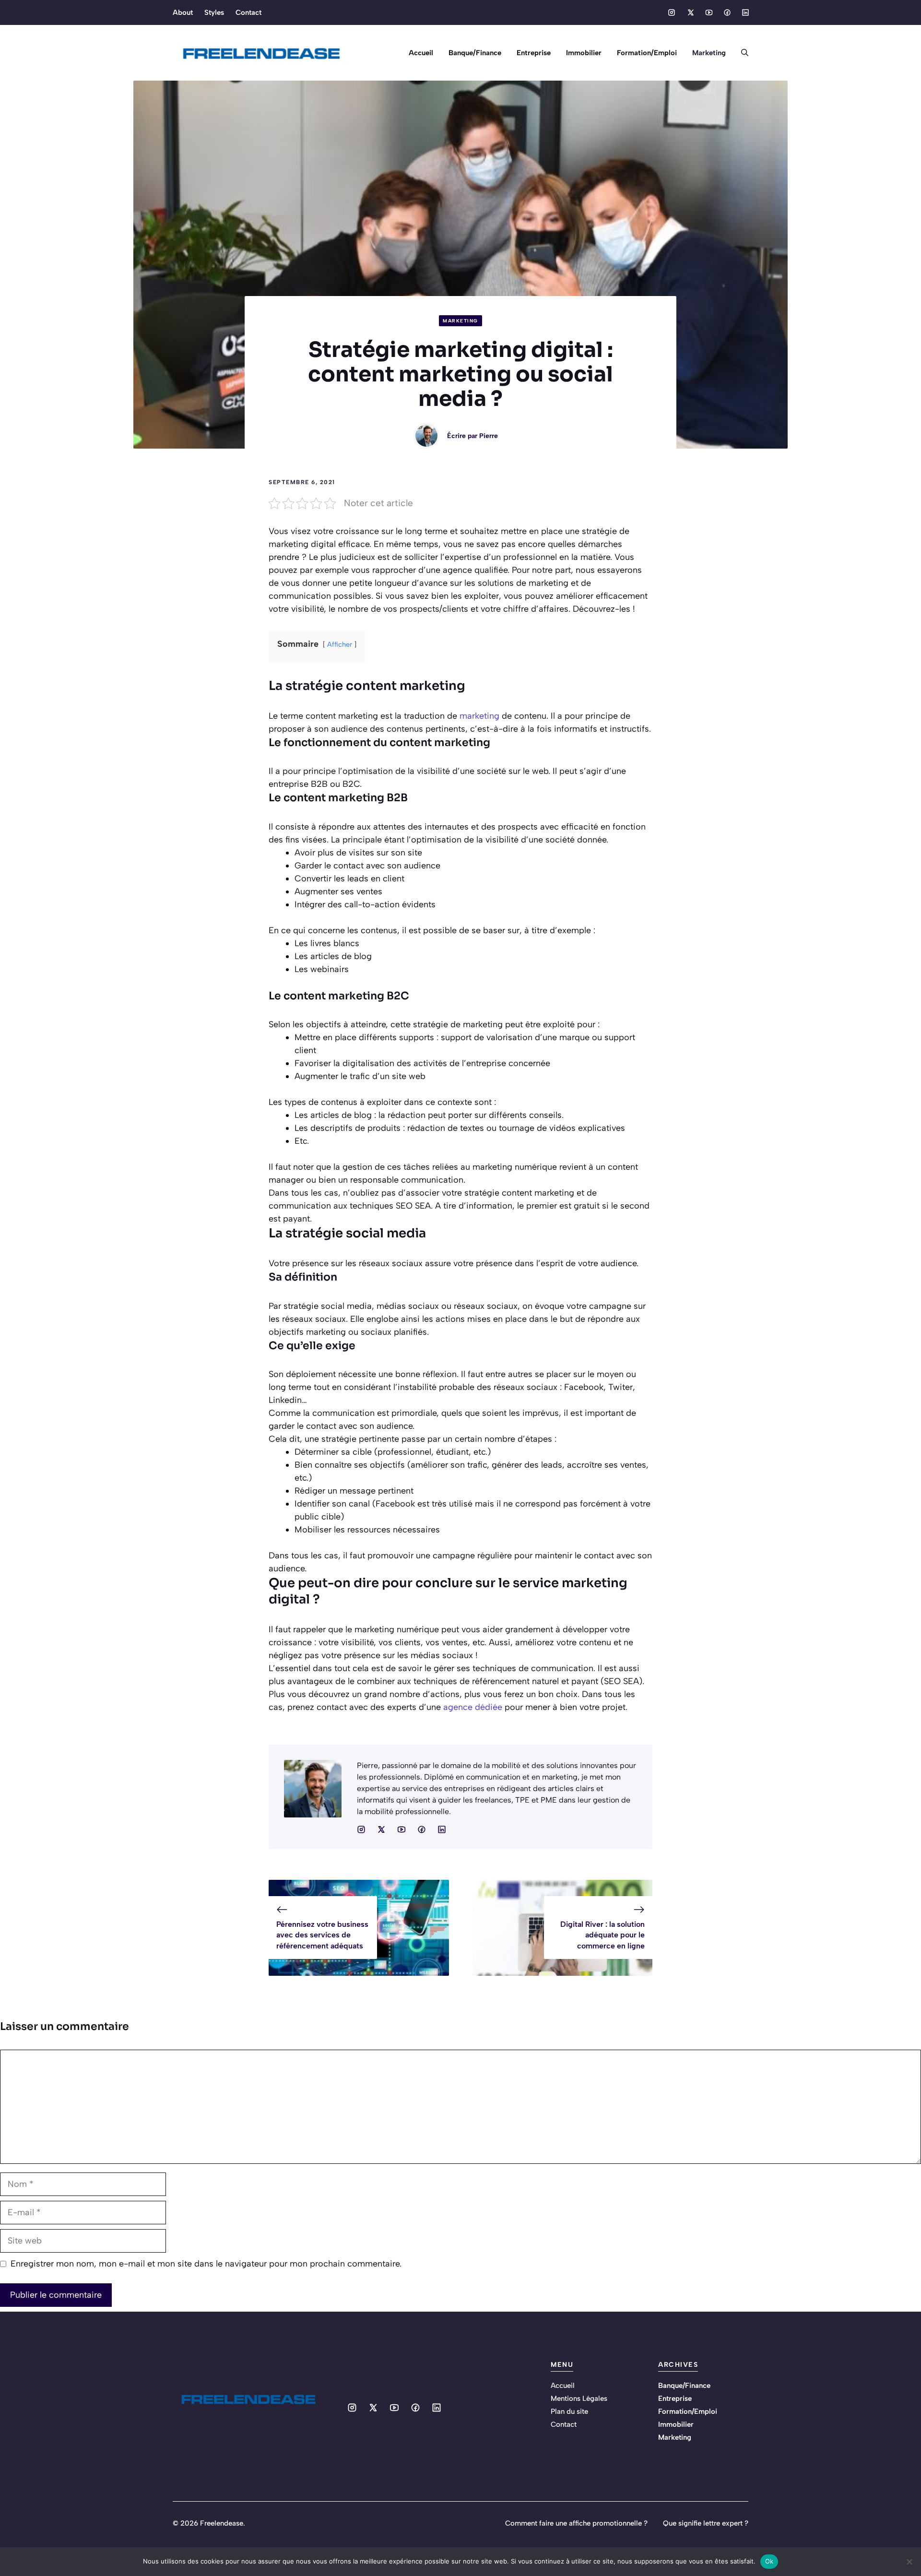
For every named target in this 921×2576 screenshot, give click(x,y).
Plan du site (569, 2411)
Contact (248, 12)
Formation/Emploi (647, 53)
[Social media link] (672, 12)
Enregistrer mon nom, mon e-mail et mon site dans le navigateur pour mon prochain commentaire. (206, 2264)
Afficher (340, 644)
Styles (214, 12)
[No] (909, 2562)
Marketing (709, 53)
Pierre (489, 436)
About (183, 12)
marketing (479, 716)
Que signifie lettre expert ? (706, 2523)
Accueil (421, 53)
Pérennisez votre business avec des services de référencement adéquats (322, 1935)
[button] (741, 53)
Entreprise (534, 53)
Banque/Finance (475, 53)
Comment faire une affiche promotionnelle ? (576, 2523)
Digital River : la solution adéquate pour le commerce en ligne (602, 1935)
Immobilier (584, 53)
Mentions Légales (579, 2398)
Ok (769, 2561)
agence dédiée (473, 1707)
